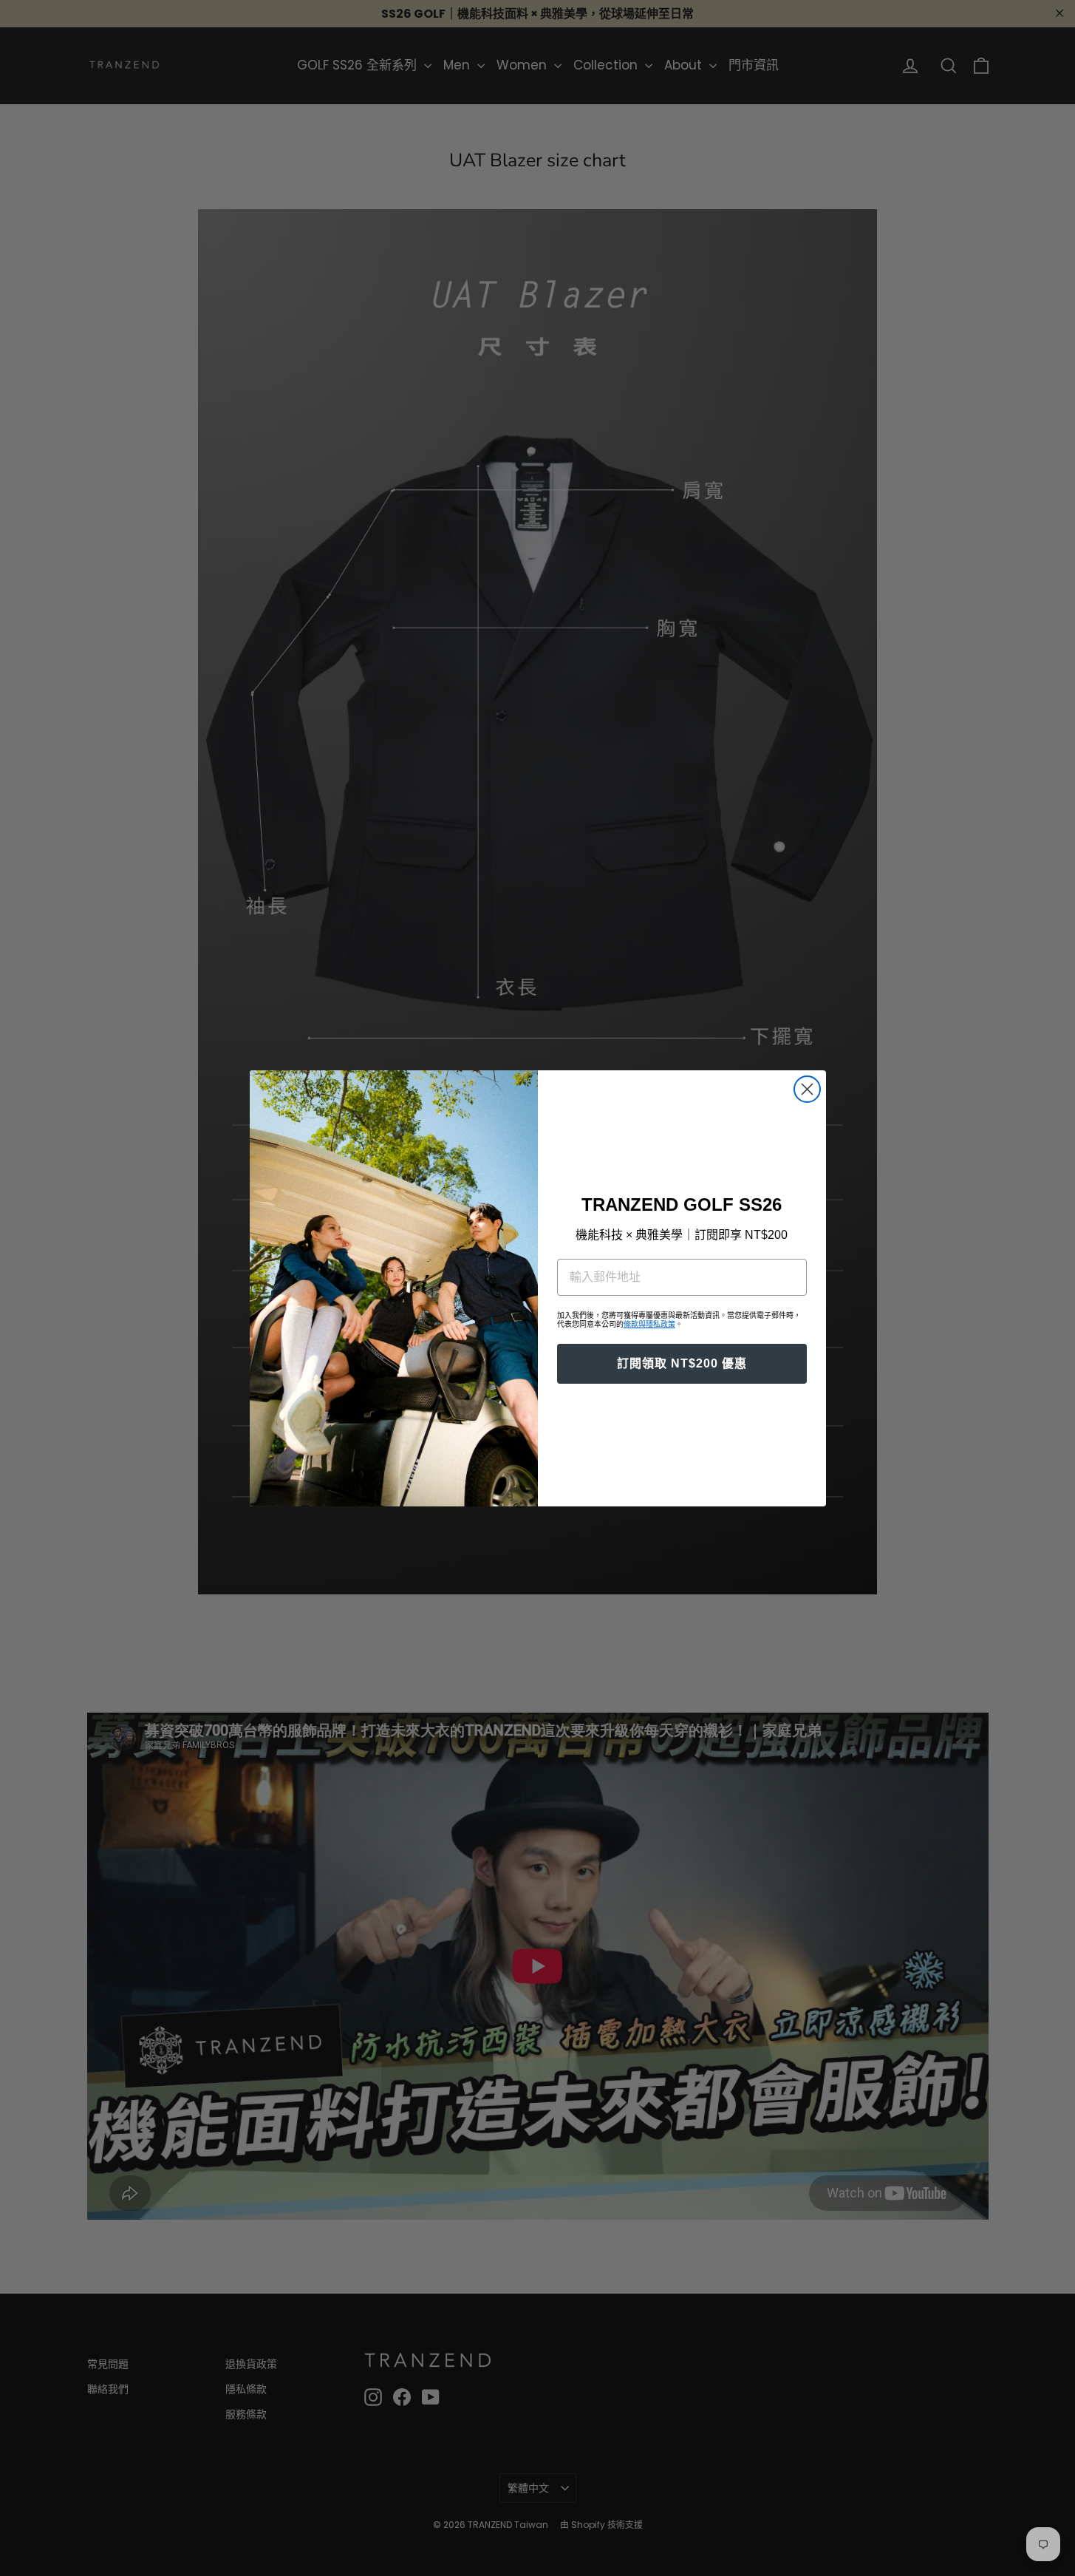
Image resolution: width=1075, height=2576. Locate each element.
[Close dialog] (807, 1089)
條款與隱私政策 (649, 1324)
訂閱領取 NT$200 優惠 (682, 1363)
